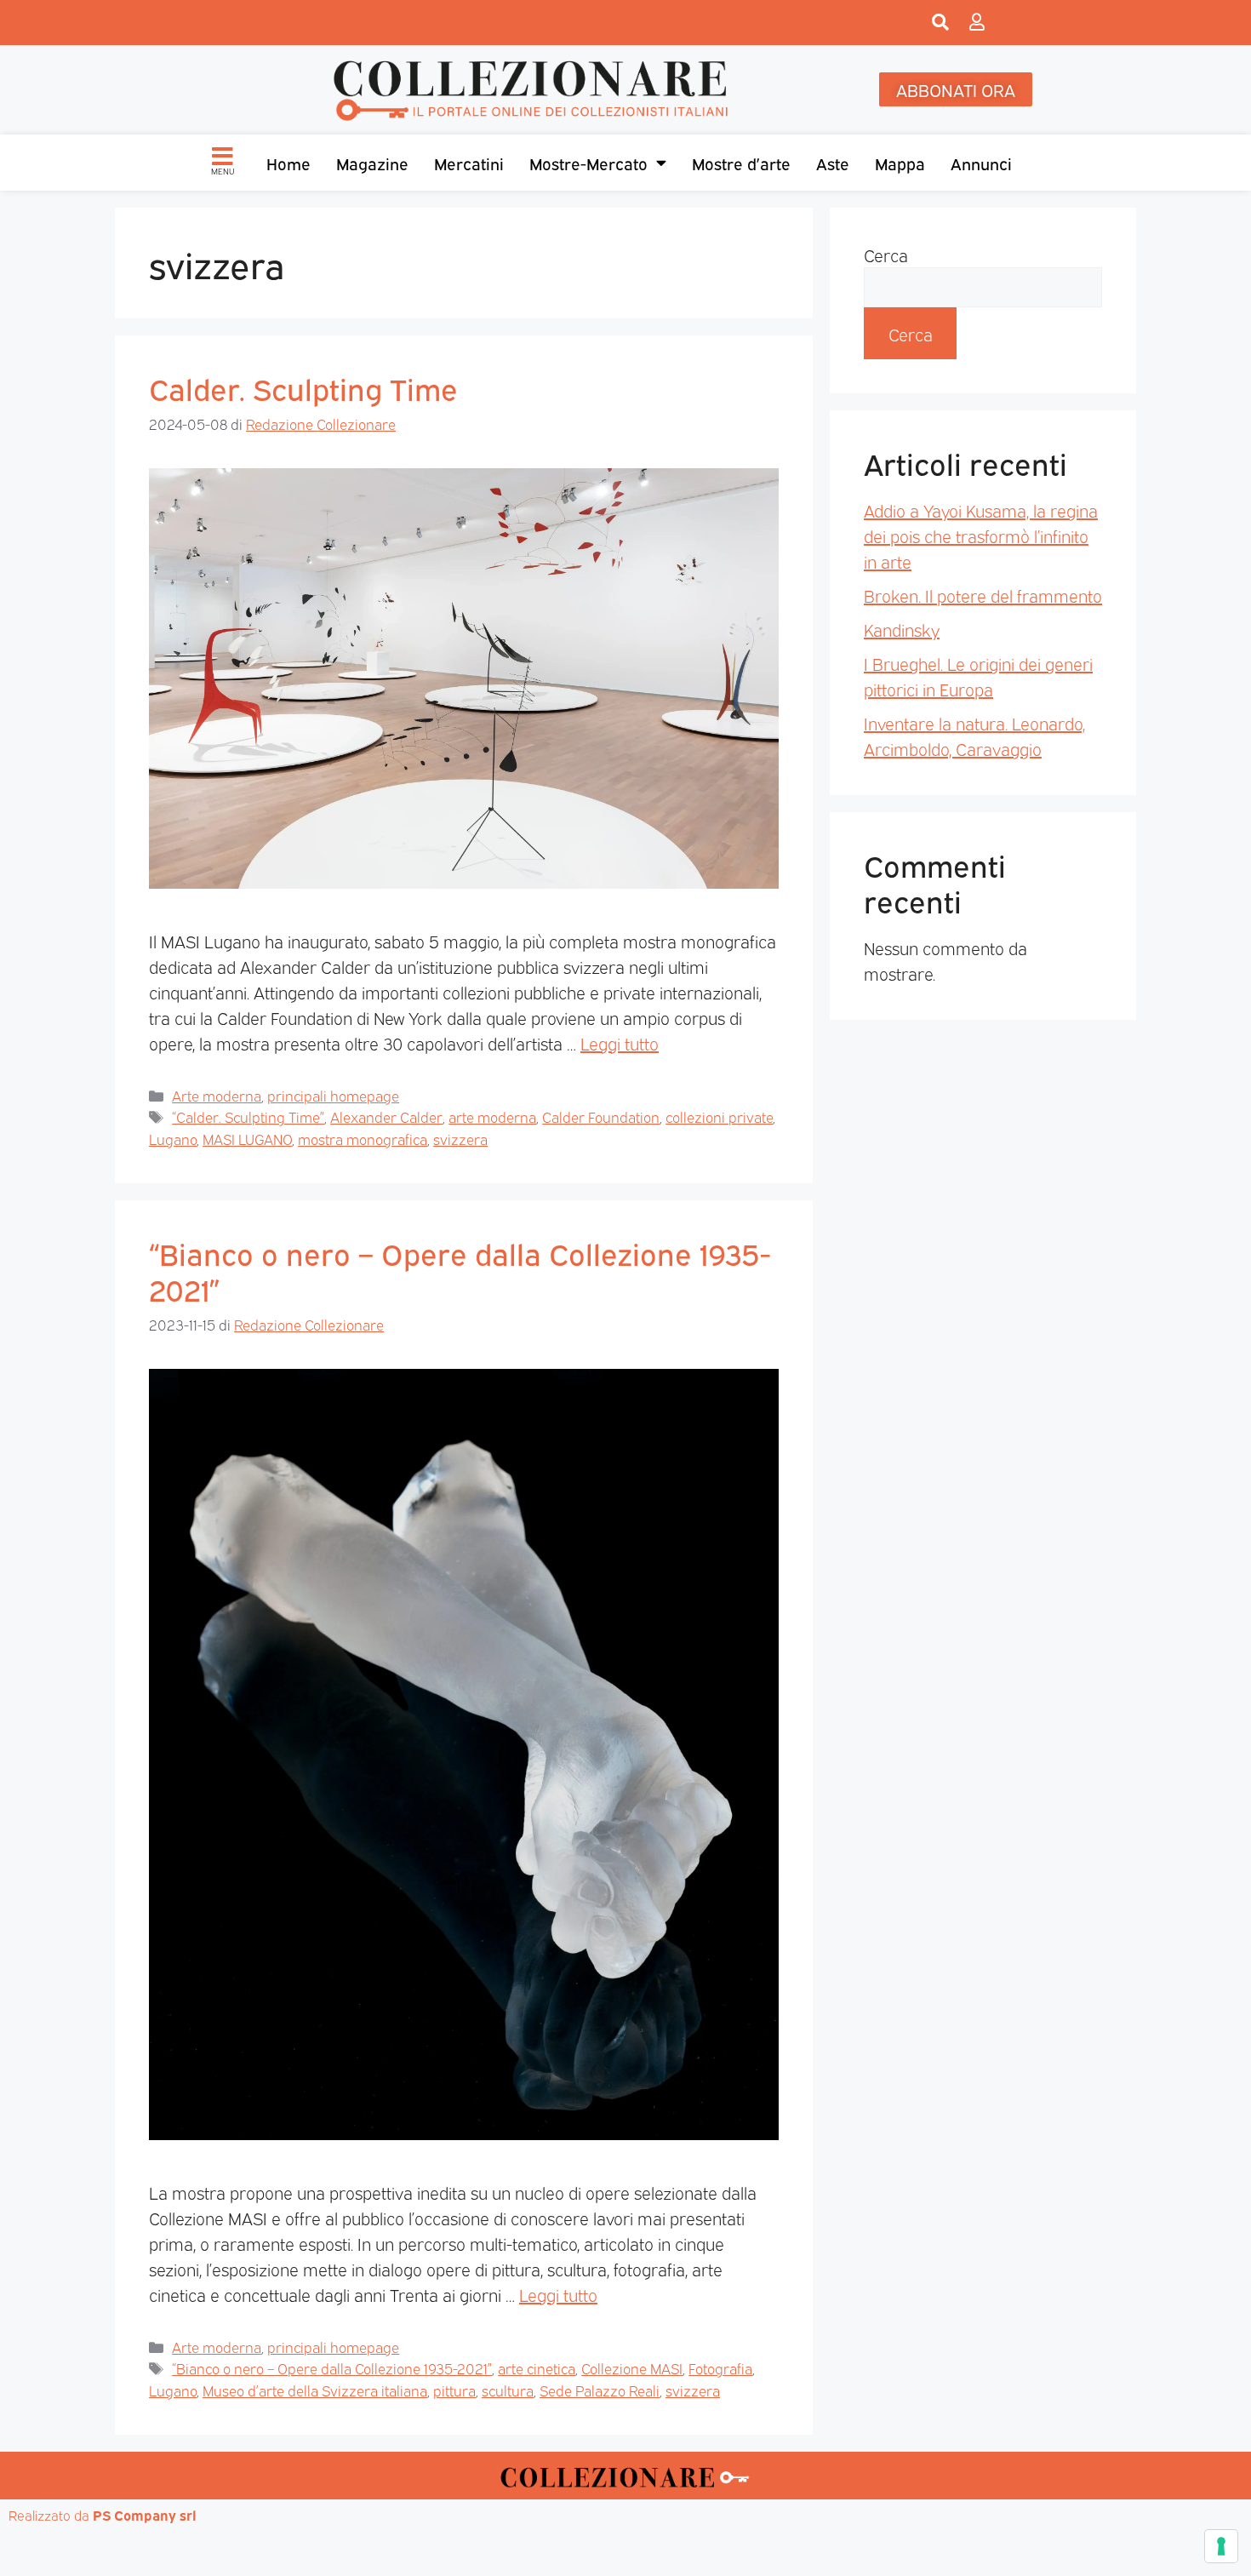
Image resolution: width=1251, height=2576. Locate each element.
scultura (508, 2390)
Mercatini (469, 163)
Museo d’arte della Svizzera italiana (315, 2390)
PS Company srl (145, 2515)
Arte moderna (217, 1095)
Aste (833, 163)
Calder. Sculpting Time (303, 387)
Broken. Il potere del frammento (983, 595)
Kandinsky (902, 629)
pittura (454, 2390)
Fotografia (720, 2368)
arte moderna (492, 1116)
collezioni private (719, 1116)
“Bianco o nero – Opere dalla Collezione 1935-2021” (460, 1270)
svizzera (460, 1139)
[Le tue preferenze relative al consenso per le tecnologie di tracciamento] (1221, 2546)
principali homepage (333, 1095)
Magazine (372, 163)
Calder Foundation (601, 1116)
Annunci (981, 163)
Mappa (900, 163)
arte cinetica (537, 2368)
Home (288, 163)
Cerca (886, 255)
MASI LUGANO (247, 1139)
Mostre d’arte (741, 163)
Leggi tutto (620, 1043)
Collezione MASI (632, 2368)
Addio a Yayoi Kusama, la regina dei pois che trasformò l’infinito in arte (981, 535)
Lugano (173, 1139)
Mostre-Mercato (588, 163)
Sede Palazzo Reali (600, 2390)
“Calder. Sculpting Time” (248, 1116)
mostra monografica (363, 1139)
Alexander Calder (386, 1116)
